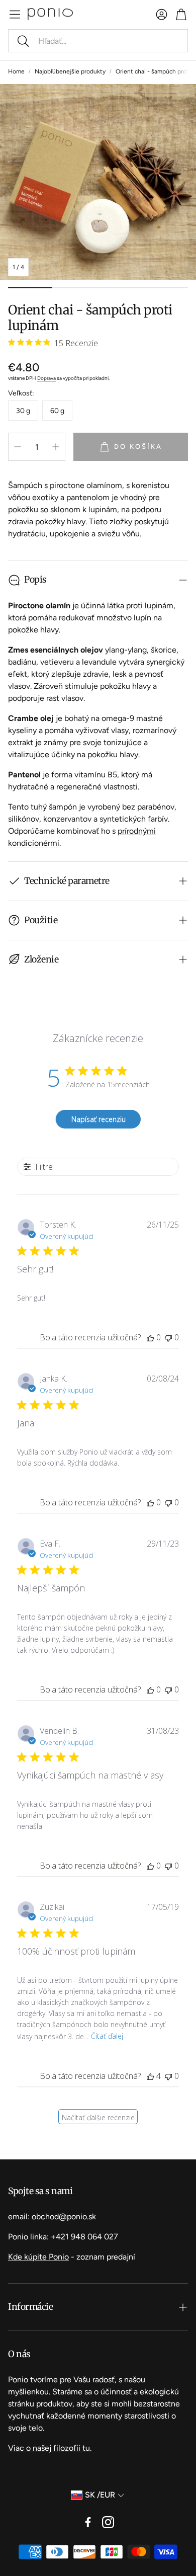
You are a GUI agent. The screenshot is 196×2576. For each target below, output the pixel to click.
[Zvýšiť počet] (56, 447)
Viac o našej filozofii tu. (50, 2448)
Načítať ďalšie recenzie (98, 2117)
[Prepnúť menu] (15, 14)
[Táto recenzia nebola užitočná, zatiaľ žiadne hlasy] (168, 1337)
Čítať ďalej (107, 2036)
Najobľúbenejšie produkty (70, 71)
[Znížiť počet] (18, 447)
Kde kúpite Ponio (38, 2257)
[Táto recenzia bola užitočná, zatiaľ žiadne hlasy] (150, 1337)
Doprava (46, 378)
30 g (23, 411)
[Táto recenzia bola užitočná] (150, 2076)
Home (16, 71)
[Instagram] (108, 2522)
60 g (57, 411)
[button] (98, 41)
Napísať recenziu (99, 1119)
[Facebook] (88, 2522)
